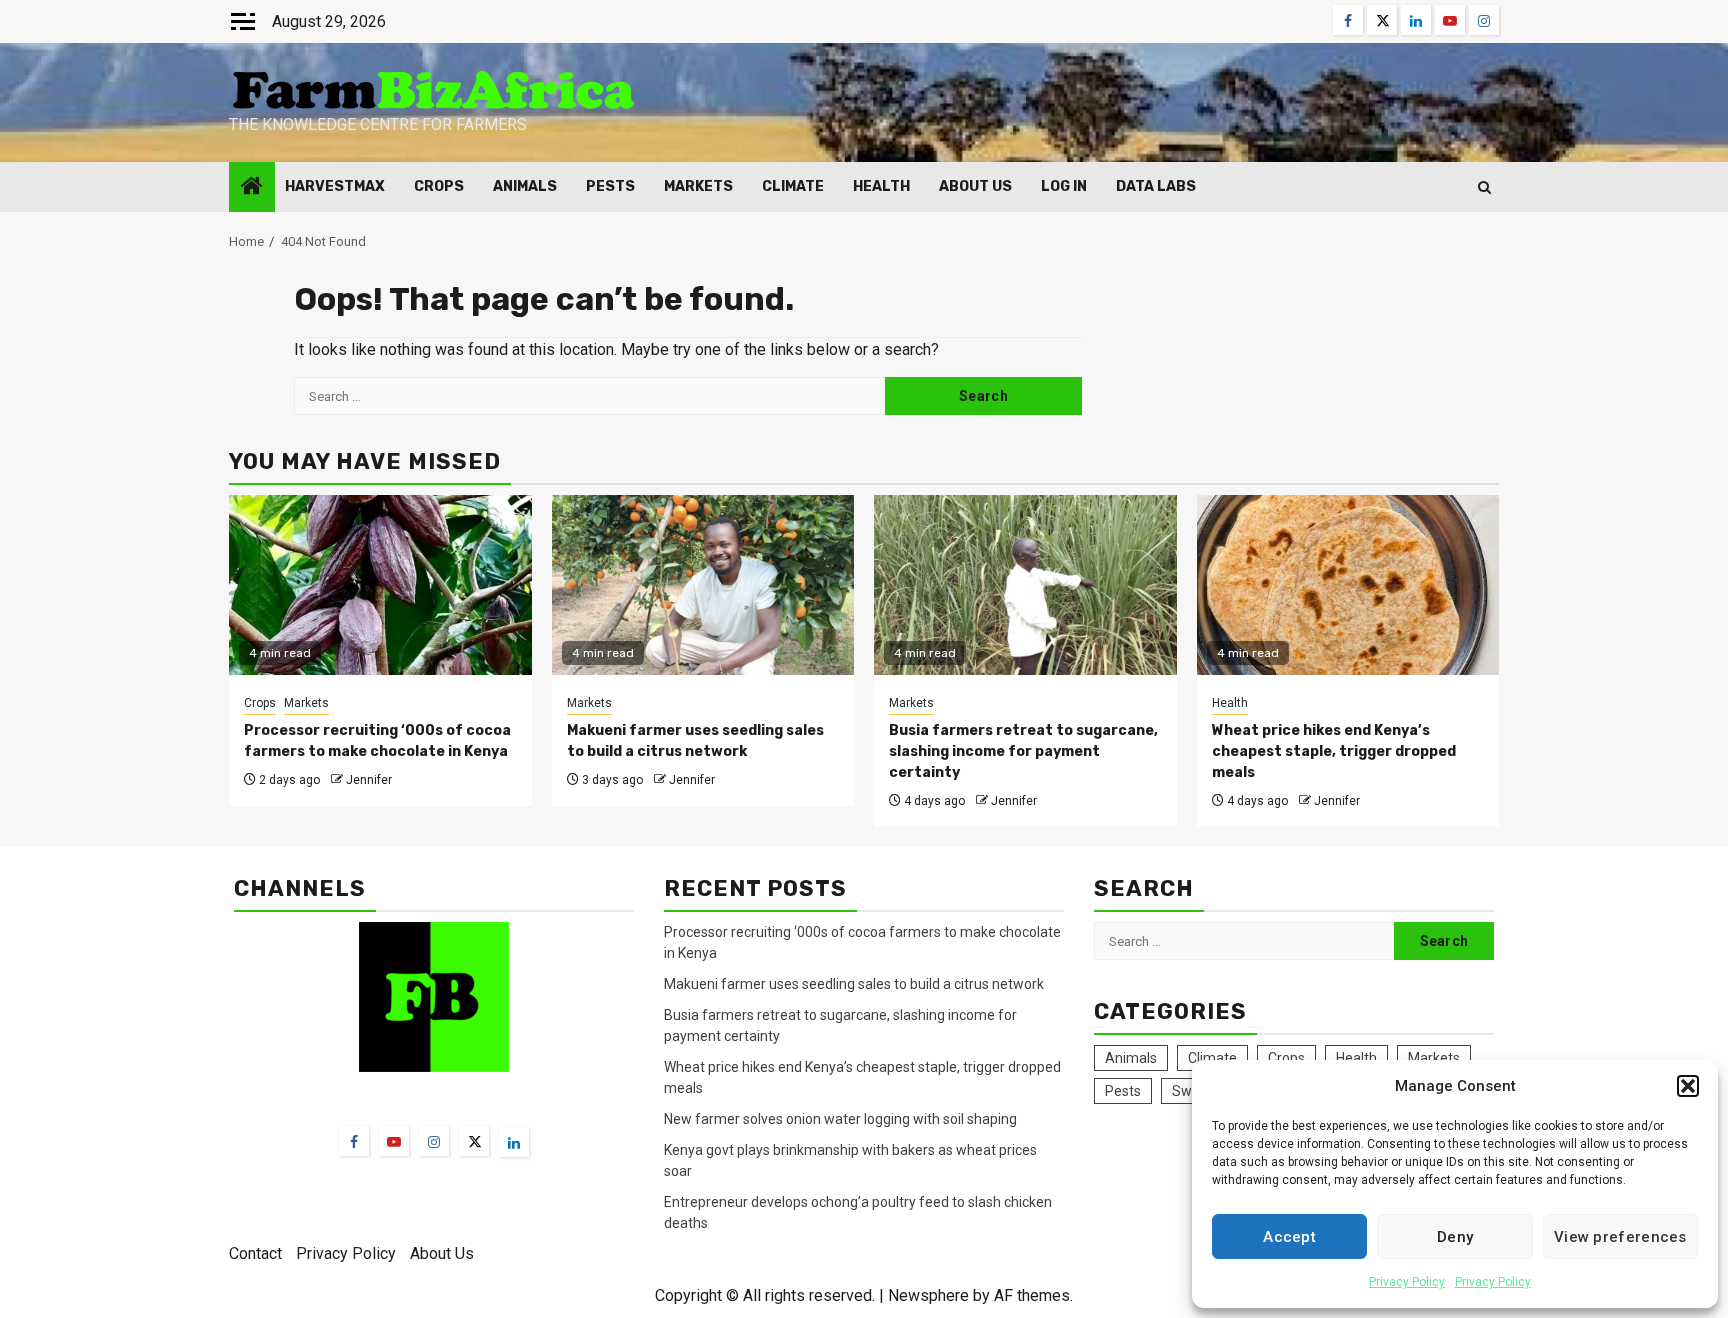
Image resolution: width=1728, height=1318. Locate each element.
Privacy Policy (1407, 1282)
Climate (793, 186)
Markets (698, 186)
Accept (1289, 1237)
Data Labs (1156, 186)
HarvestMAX (335, 186)
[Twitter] (474, 1141)
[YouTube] (394, 1141)
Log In (1064, 186)
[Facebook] (354, 1141)
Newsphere (928, 1295)
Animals (525, 186)
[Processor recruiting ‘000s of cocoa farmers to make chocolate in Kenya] (380, 585)
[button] (1688, 1086)
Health (881, 186)
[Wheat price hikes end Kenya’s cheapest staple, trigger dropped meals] (1348, 585)
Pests (610, 186)
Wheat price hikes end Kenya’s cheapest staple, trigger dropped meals (1334, 751)
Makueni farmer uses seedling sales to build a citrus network (855, 984)
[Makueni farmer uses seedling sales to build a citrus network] (703, 585)
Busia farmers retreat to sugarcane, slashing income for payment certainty (1023, 751)
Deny (1455, 1237)
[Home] (252, 188)
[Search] (1484, 187)
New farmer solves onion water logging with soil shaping (840, 1119)
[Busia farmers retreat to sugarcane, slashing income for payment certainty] (1025, 585)
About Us (975, 186)
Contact (255, 1253)
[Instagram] (434, 1141)
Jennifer (369, 780)
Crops (439, 186)
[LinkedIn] (514, 1142)
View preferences (1620, 1237)
